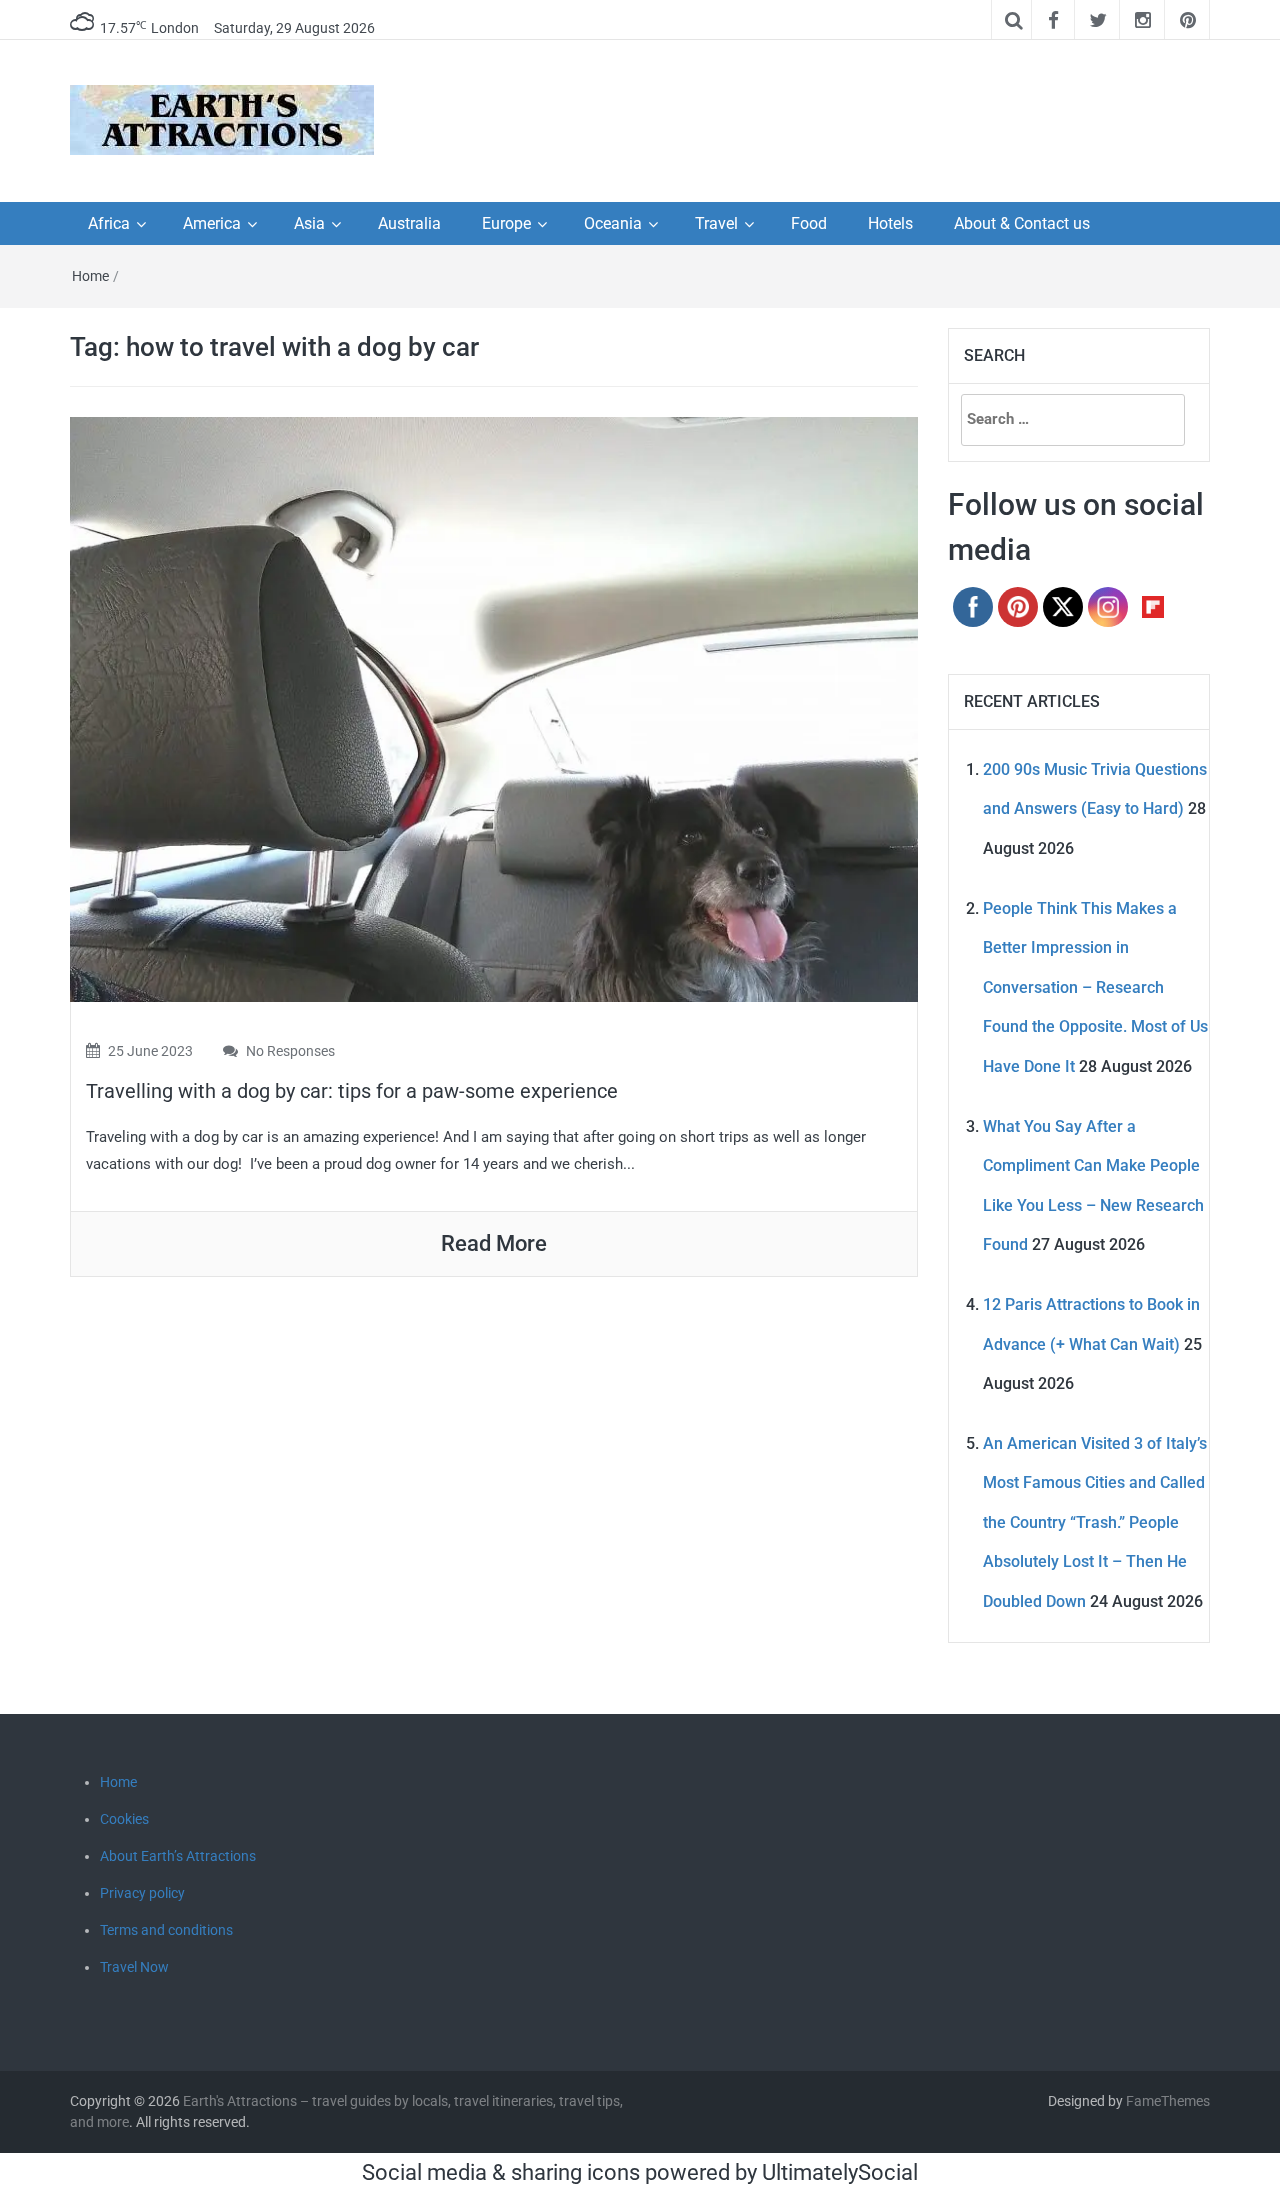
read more (494, 1243)
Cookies (124, 1819)
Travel (716, 223)
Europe (506, 223)
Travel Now (134, 1967)
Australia (409, 223)
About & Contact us (1022, 223)
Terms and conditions (166, 1930)
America (212, 223)
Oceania (613, 223)
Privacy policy (142, 1893)
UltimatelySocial (840, 2172)
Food (809, 223)
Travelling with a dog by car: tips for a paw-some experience (352, 1091)
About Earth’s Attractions (178, 1856)
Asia (309, 223)
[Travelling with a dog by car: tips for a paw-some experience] (494, 707)
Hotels (890, 223)
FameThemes (1168, 2101)
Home (90, 276)
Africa (109, 223)
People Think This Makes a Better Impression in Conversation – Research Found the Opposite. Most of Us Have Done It (1095, 987)
